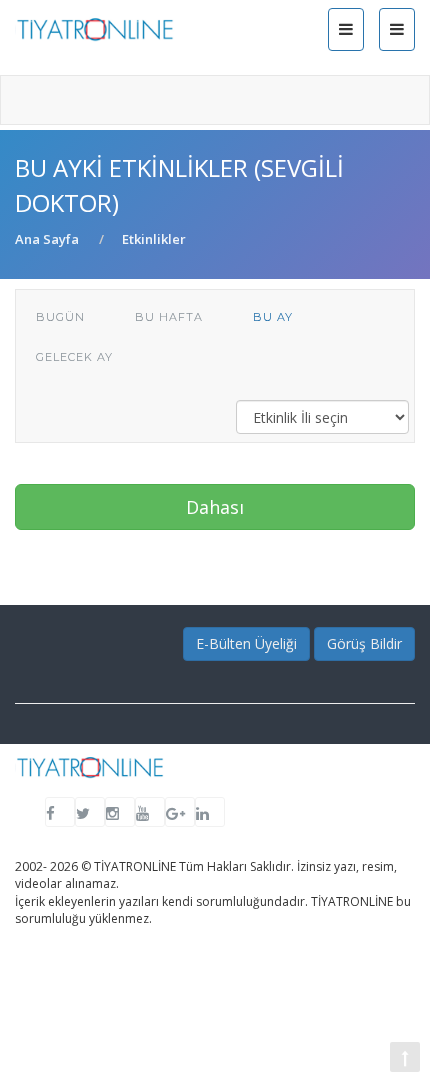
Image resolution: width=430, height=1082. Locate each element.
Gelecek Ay (74, 357)
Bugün (60, 317)
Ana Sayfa (47, 239)
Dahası (215, 507)
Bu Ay (273, 317)
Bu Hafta (169, 317)
